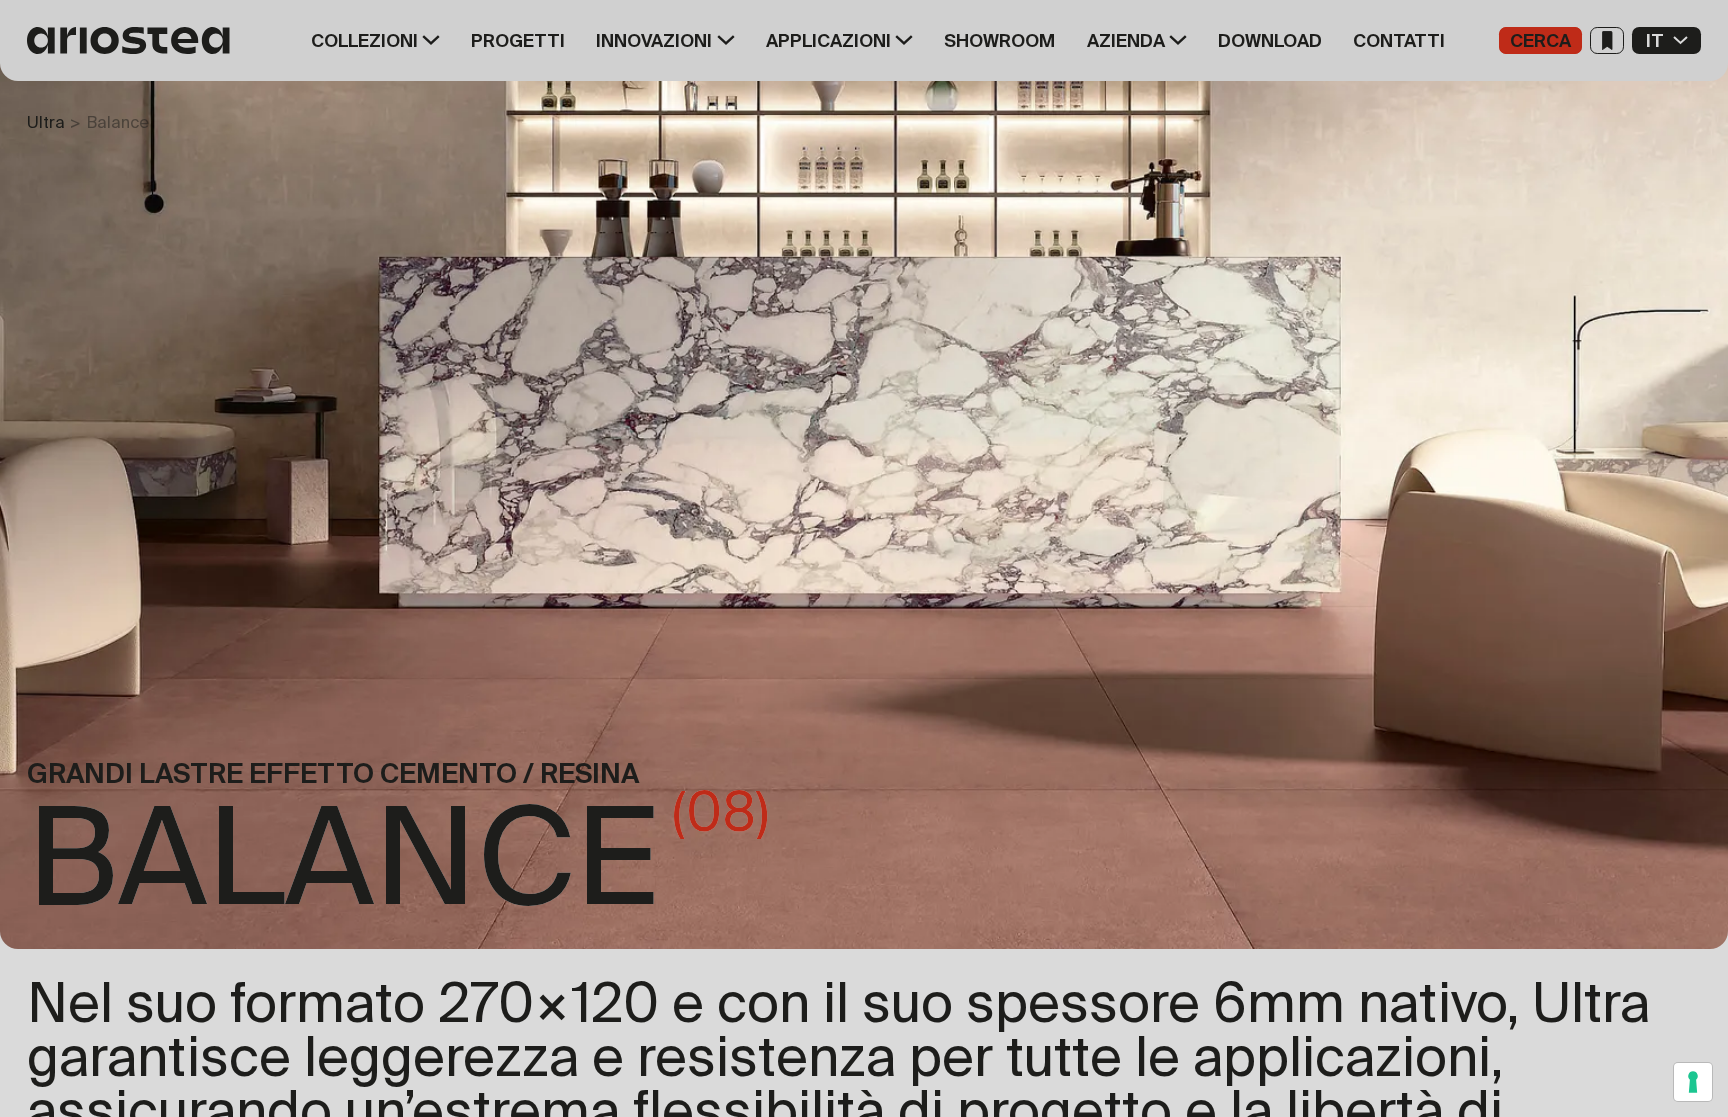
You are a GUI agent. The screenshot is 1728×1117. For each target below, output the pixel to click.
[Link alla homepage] (135, 40)
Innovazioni (654, 41)
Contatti (1399, 41)
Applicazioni (828, 41)
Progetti (518, 41)
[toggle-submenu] (429, 40)
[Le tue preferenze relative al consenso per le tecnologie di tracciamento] (1693, 1082)
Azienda (1126, 41)
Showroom (999, 41)
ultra (46, 122)
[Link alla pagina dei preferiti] (1607, 40)
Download (1270, 41)
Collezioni (364, 41)
